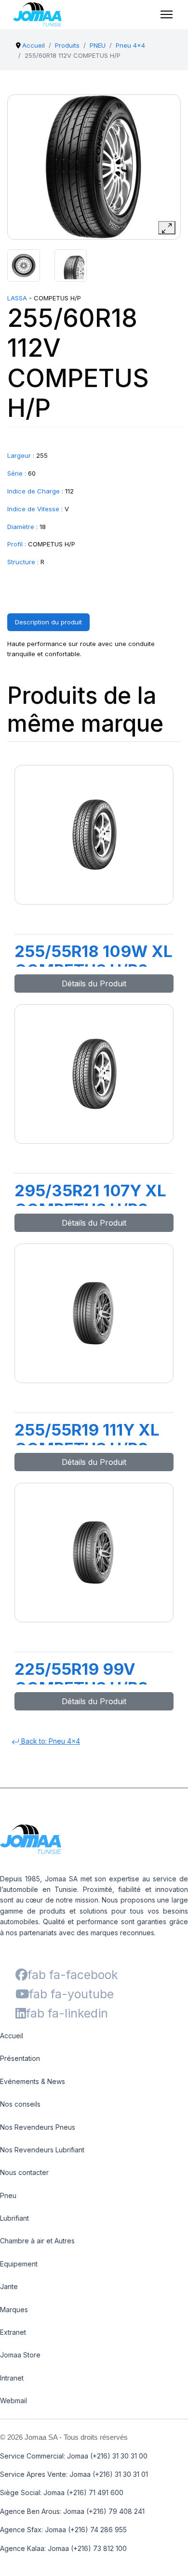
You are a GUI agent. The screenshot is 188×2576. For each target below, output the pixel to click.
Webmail (13, 2401)
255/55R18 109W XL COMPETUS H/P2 (94, 961)
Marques (14, 2310)
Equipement (19, 2264)
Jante (9, 2286)
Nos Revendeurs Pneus (38, 2127)
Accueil (12, 2036)
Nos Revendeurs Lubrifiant (42, 2150)
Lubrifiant (14, 2218)
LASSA (17, 298)
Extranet (13, 2332)
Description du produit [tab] (48, 622)
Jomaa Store (20, 2355)
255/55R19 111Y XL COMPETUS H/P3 (87, 1439)
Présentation (20, 2058)
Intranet (12, 2378)
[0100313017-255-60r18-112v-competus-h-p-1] (24, 266)
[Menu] (167, 14)
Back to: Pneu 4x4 (50, 1741)
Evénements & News (33, 2081)
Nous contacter (24, 2172)
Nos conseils (20, 2104)
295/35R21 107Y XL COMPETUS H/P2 (90, 1200)
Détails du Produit (94, 984)
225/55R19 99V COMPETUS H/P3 (81, 1679)
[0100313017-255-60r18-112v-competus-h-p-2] (71, 266)
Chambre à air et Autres (37, 2241)
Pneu (8, 2195)
